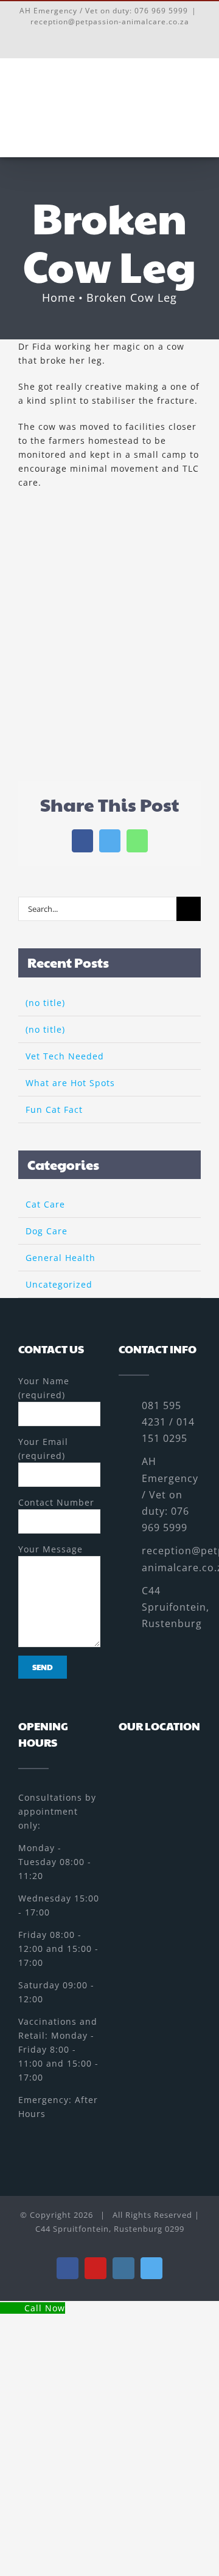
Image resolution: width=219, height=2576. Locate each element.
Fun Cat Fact (54, 1110)
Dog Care (47, 1231)
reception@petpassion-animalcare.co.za (110, 22)
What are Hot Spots (70, 1083)
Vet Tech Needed (65, 1056)
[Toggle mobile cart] (173, 106)
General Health (61, 1258)
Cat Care (45, 1204)
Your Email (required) (43, 1449)
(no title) (45, 1003)
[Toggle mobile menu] (196, 106)
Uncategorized (59, 1284)
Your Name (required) (44, 1388)
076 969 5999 (161, 11)
